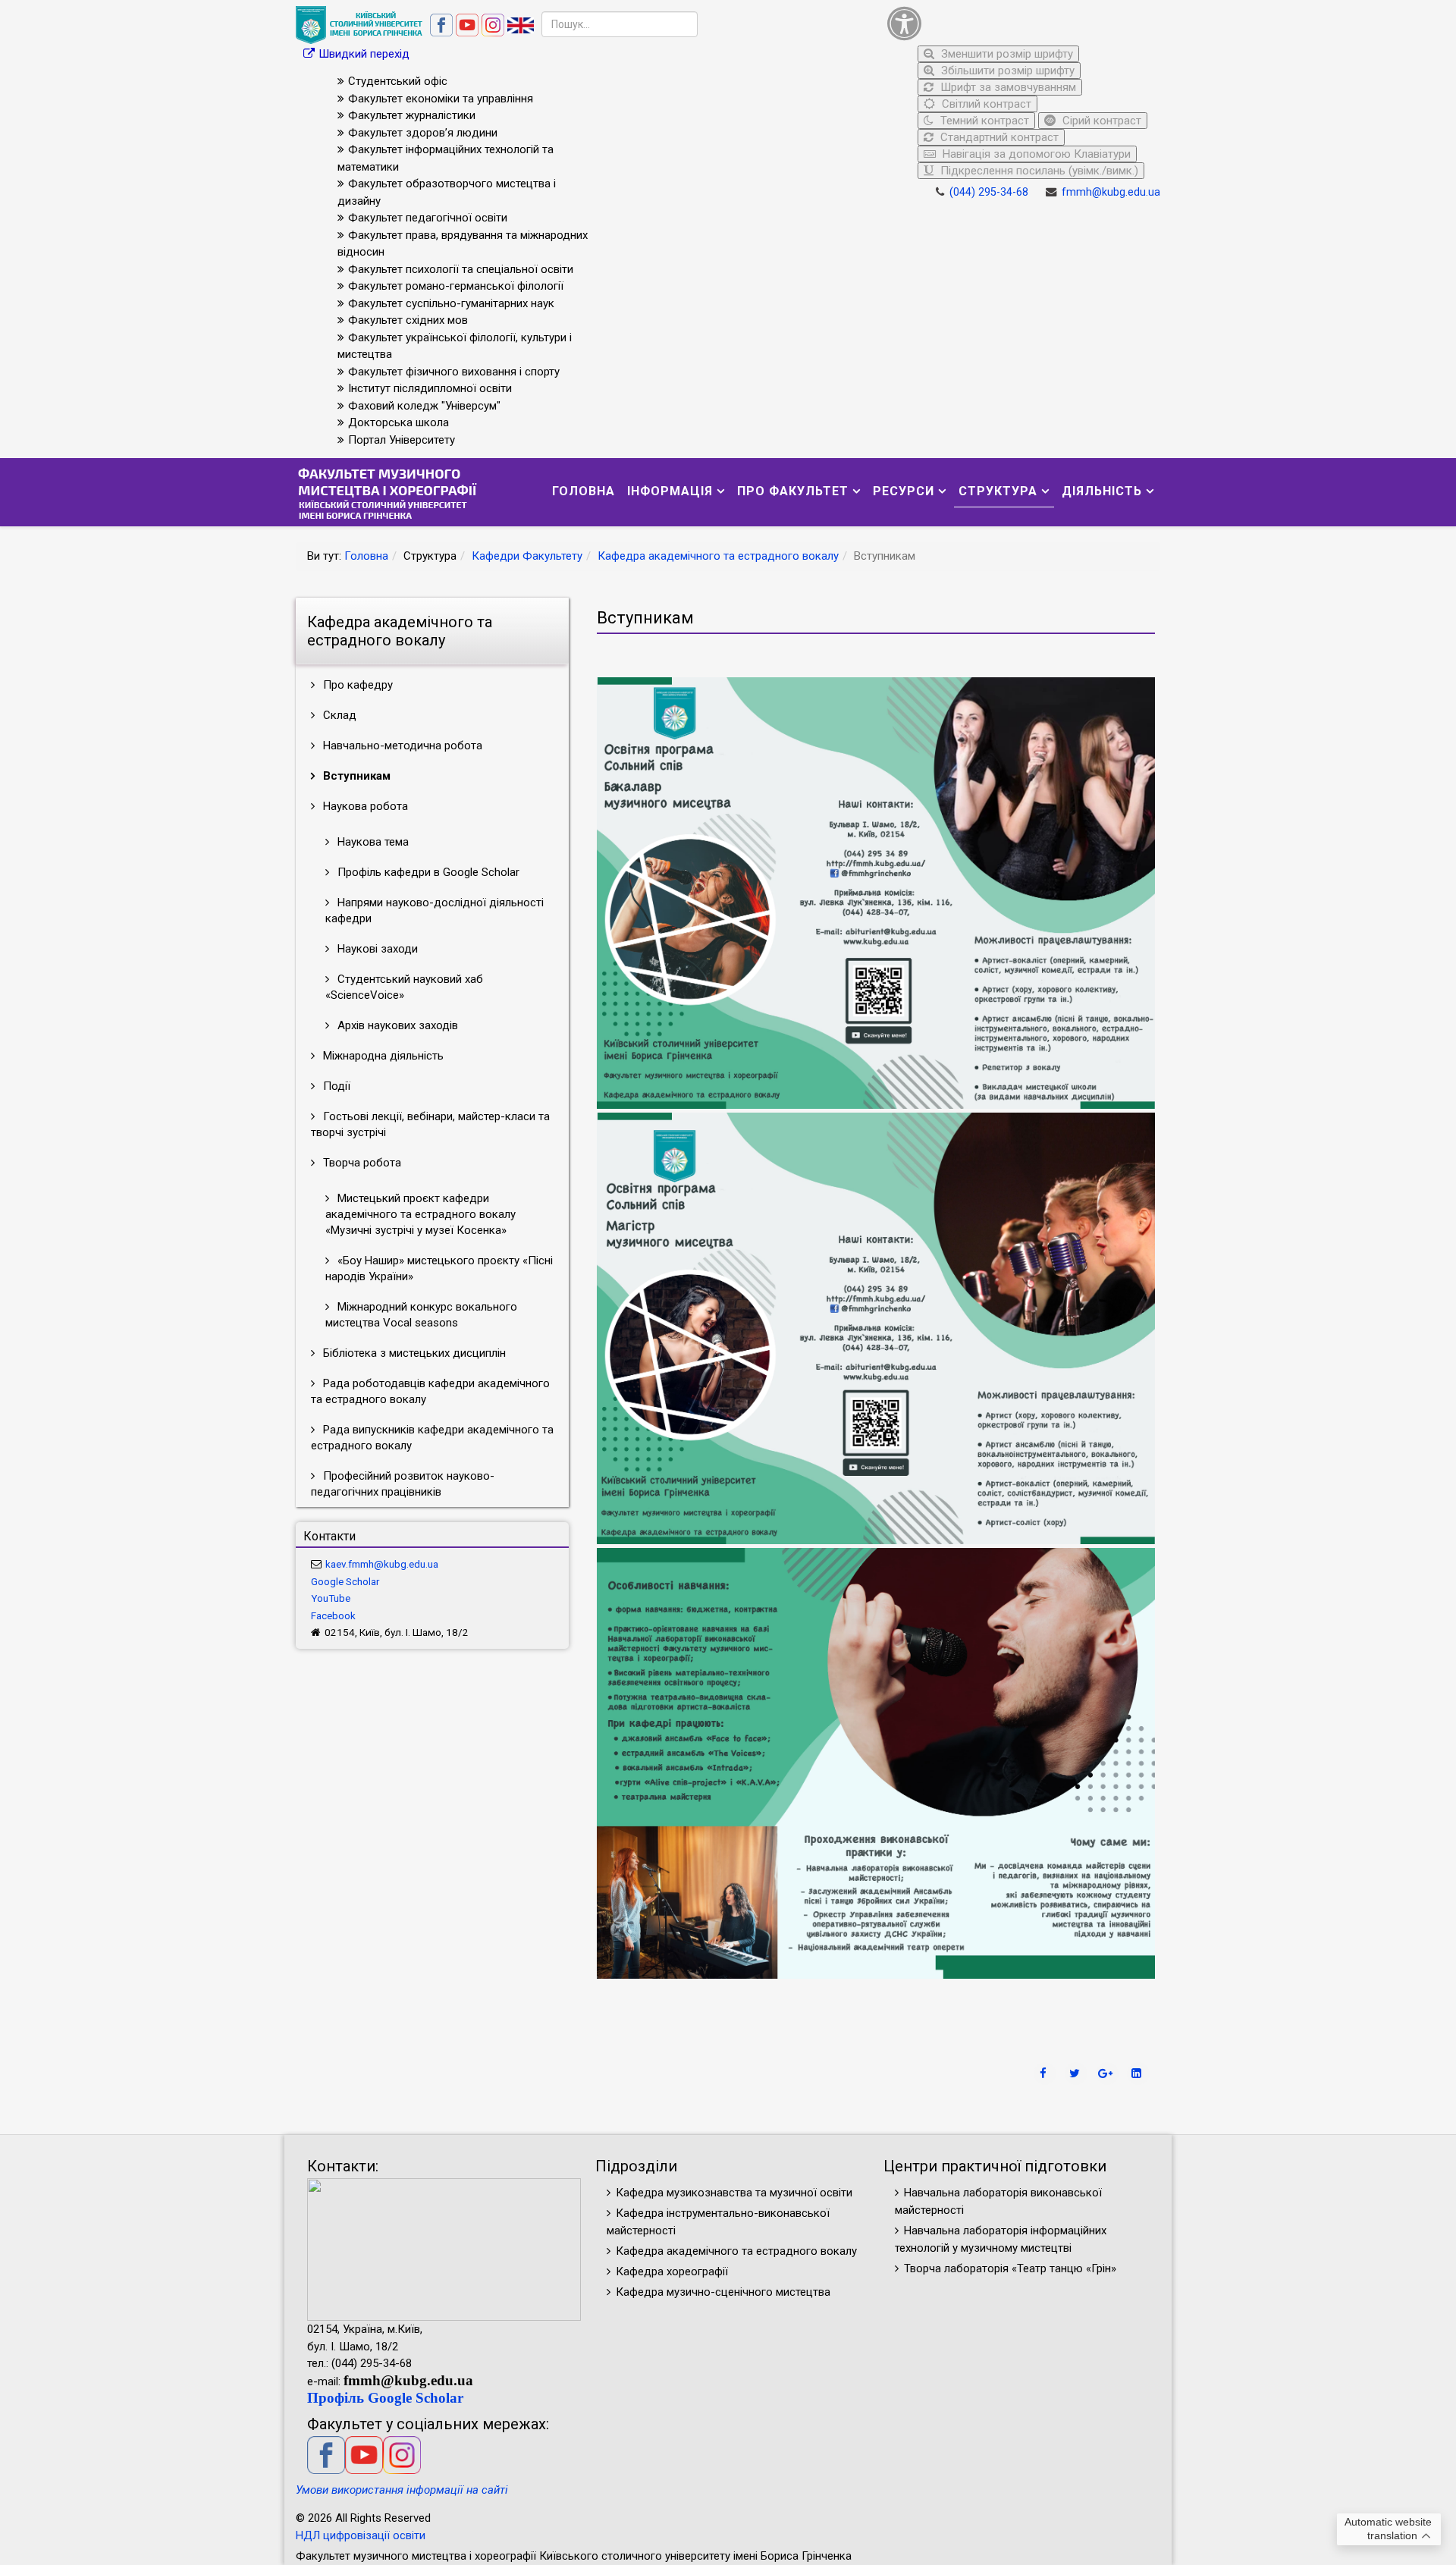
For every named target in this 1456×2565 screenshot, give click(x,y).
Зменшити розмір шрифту (1006, 54)
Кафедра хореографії (672, 2271)
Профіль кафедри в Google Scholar (427, 872)
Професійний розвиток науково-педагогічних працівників (403, 1484)
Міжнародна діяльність (382, 1056)
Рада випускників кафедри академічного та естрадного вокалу (432, 1438)
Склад (338, 715)
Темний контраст (983, 121)
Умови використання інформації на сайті (402, 2490)
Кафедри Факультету (527, 556)
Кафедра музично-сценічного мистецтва (723, 2292)
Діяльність (1102, 491)
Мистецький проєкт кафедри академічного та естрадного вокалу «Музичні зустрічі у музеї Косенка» (420, 1214)
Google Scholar (345, 1581)
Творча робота (361, 1163)
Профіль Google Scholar (385, 2398)
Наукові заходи (376, 949)
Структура (998, 491)
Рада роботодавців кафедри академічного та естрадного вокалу (430, 1391)
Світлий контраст (985, 104)
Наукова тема (372, 842)
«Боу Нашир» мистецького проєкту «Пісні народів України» (439, 1268)
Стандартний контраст (998, 137)
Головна (584, 491)
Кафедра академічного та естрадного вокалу (718, 556)
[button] (1020, 23)
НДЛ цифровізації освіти (361, 2535)
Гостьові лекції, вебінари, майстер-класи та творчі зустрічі (430, 1124)
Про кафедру (356, 685)
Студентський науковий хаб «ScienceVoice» (404, 987)
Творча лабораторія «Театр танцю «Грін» (1010, 2268)
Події (335, 1086)
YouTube (331, 1598)
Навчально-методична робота (401, 746)
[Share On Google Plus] (1107, 2074)
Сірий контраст (1100, 121)
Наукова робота (364, 806)
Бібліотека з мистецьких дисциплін (413, 1353)
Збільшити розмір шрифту (1006, 71)
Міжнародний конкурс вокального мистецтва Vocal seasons (421, 1315)
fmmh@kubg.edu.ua (1111, 192)
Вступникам (355, 776)
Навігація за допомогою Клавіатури (1035, 154)
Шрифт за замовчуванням (1007, 87)
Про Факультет (793, 491)
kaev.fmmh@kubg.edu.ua (382, 1564)
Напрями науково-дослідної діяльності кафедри (435, 910)
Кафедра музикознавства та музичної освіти (734, 2193)
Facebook (333, 1615)
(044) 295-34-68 (989, 192)
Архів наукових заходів (396, 1025)
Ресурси (904, 491)
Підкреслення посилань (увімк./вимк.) (1038, 171)
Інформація (670, 491)
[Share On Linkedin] (1138, 2074)
